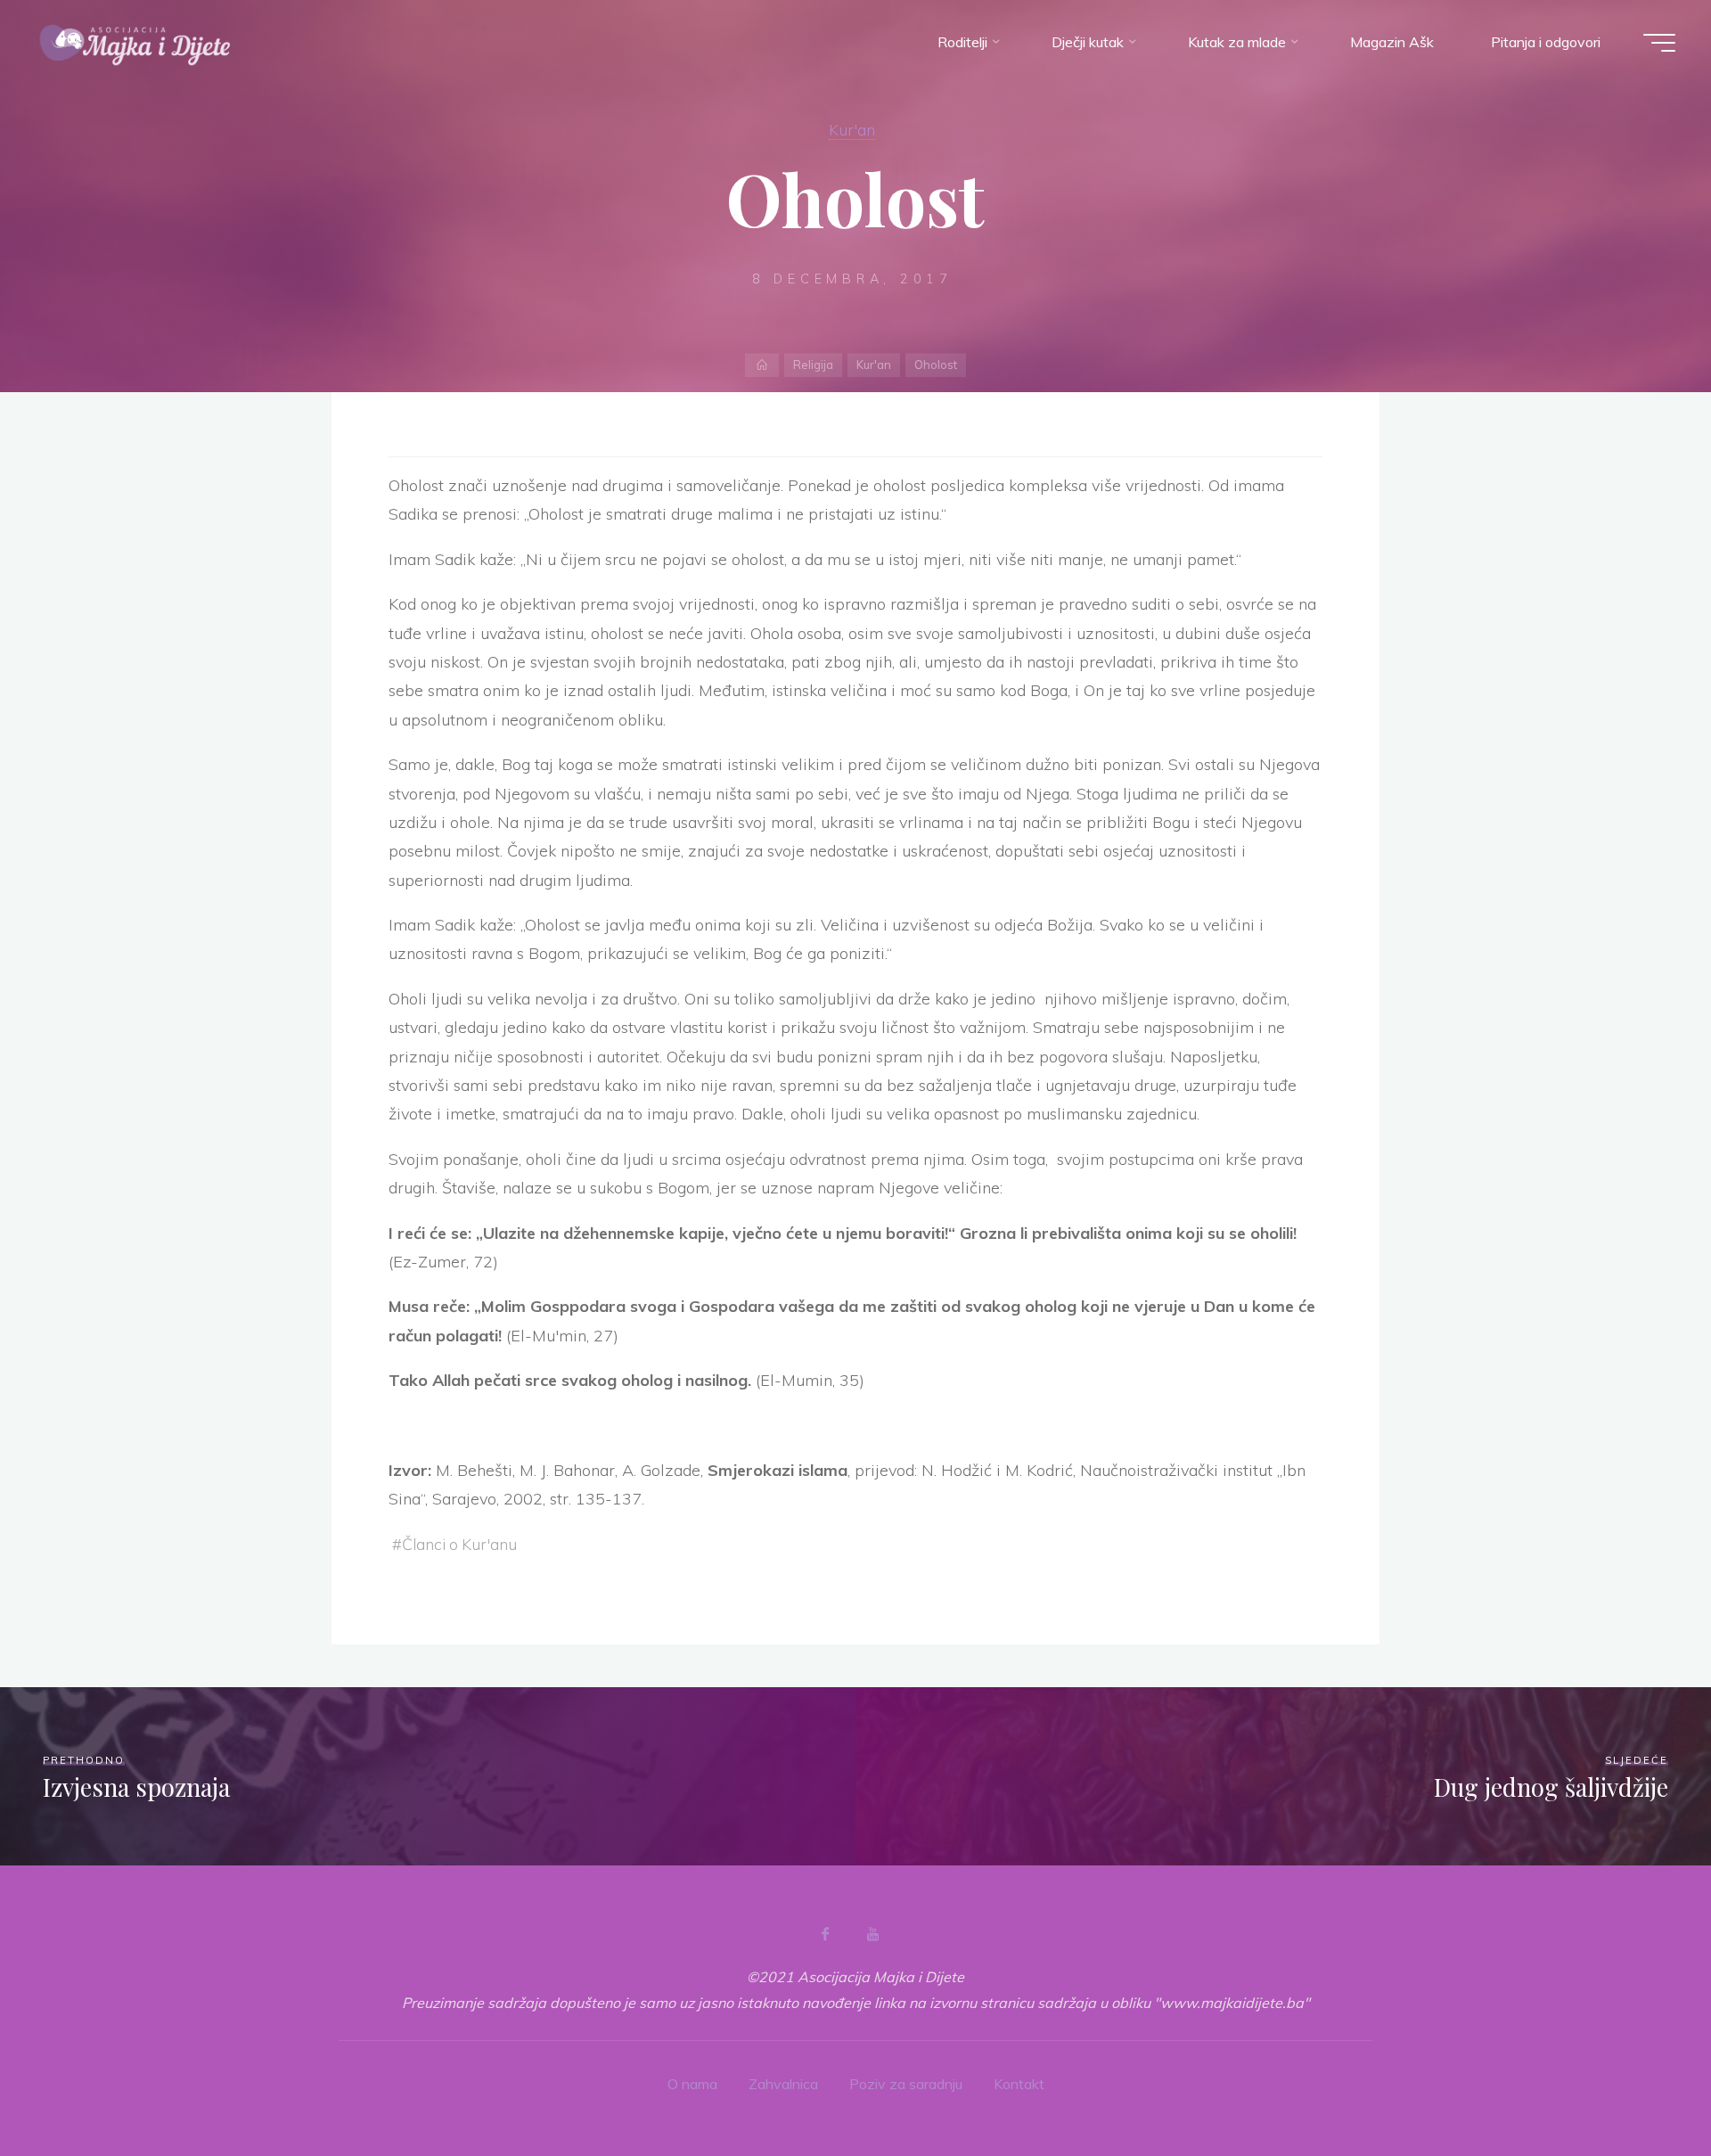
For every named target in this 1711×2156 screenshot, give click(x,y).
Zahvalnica (783, 2084)
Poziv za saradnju (906, 2084)
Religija (813, 365)
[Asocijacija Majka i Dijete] (135, 42)
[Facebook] (825, 1934)
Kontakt (1019, 2084)
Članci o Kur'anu (459, 1544)
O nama (692, 2084)
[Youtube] (872, 1934)
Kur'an (852, 129)
